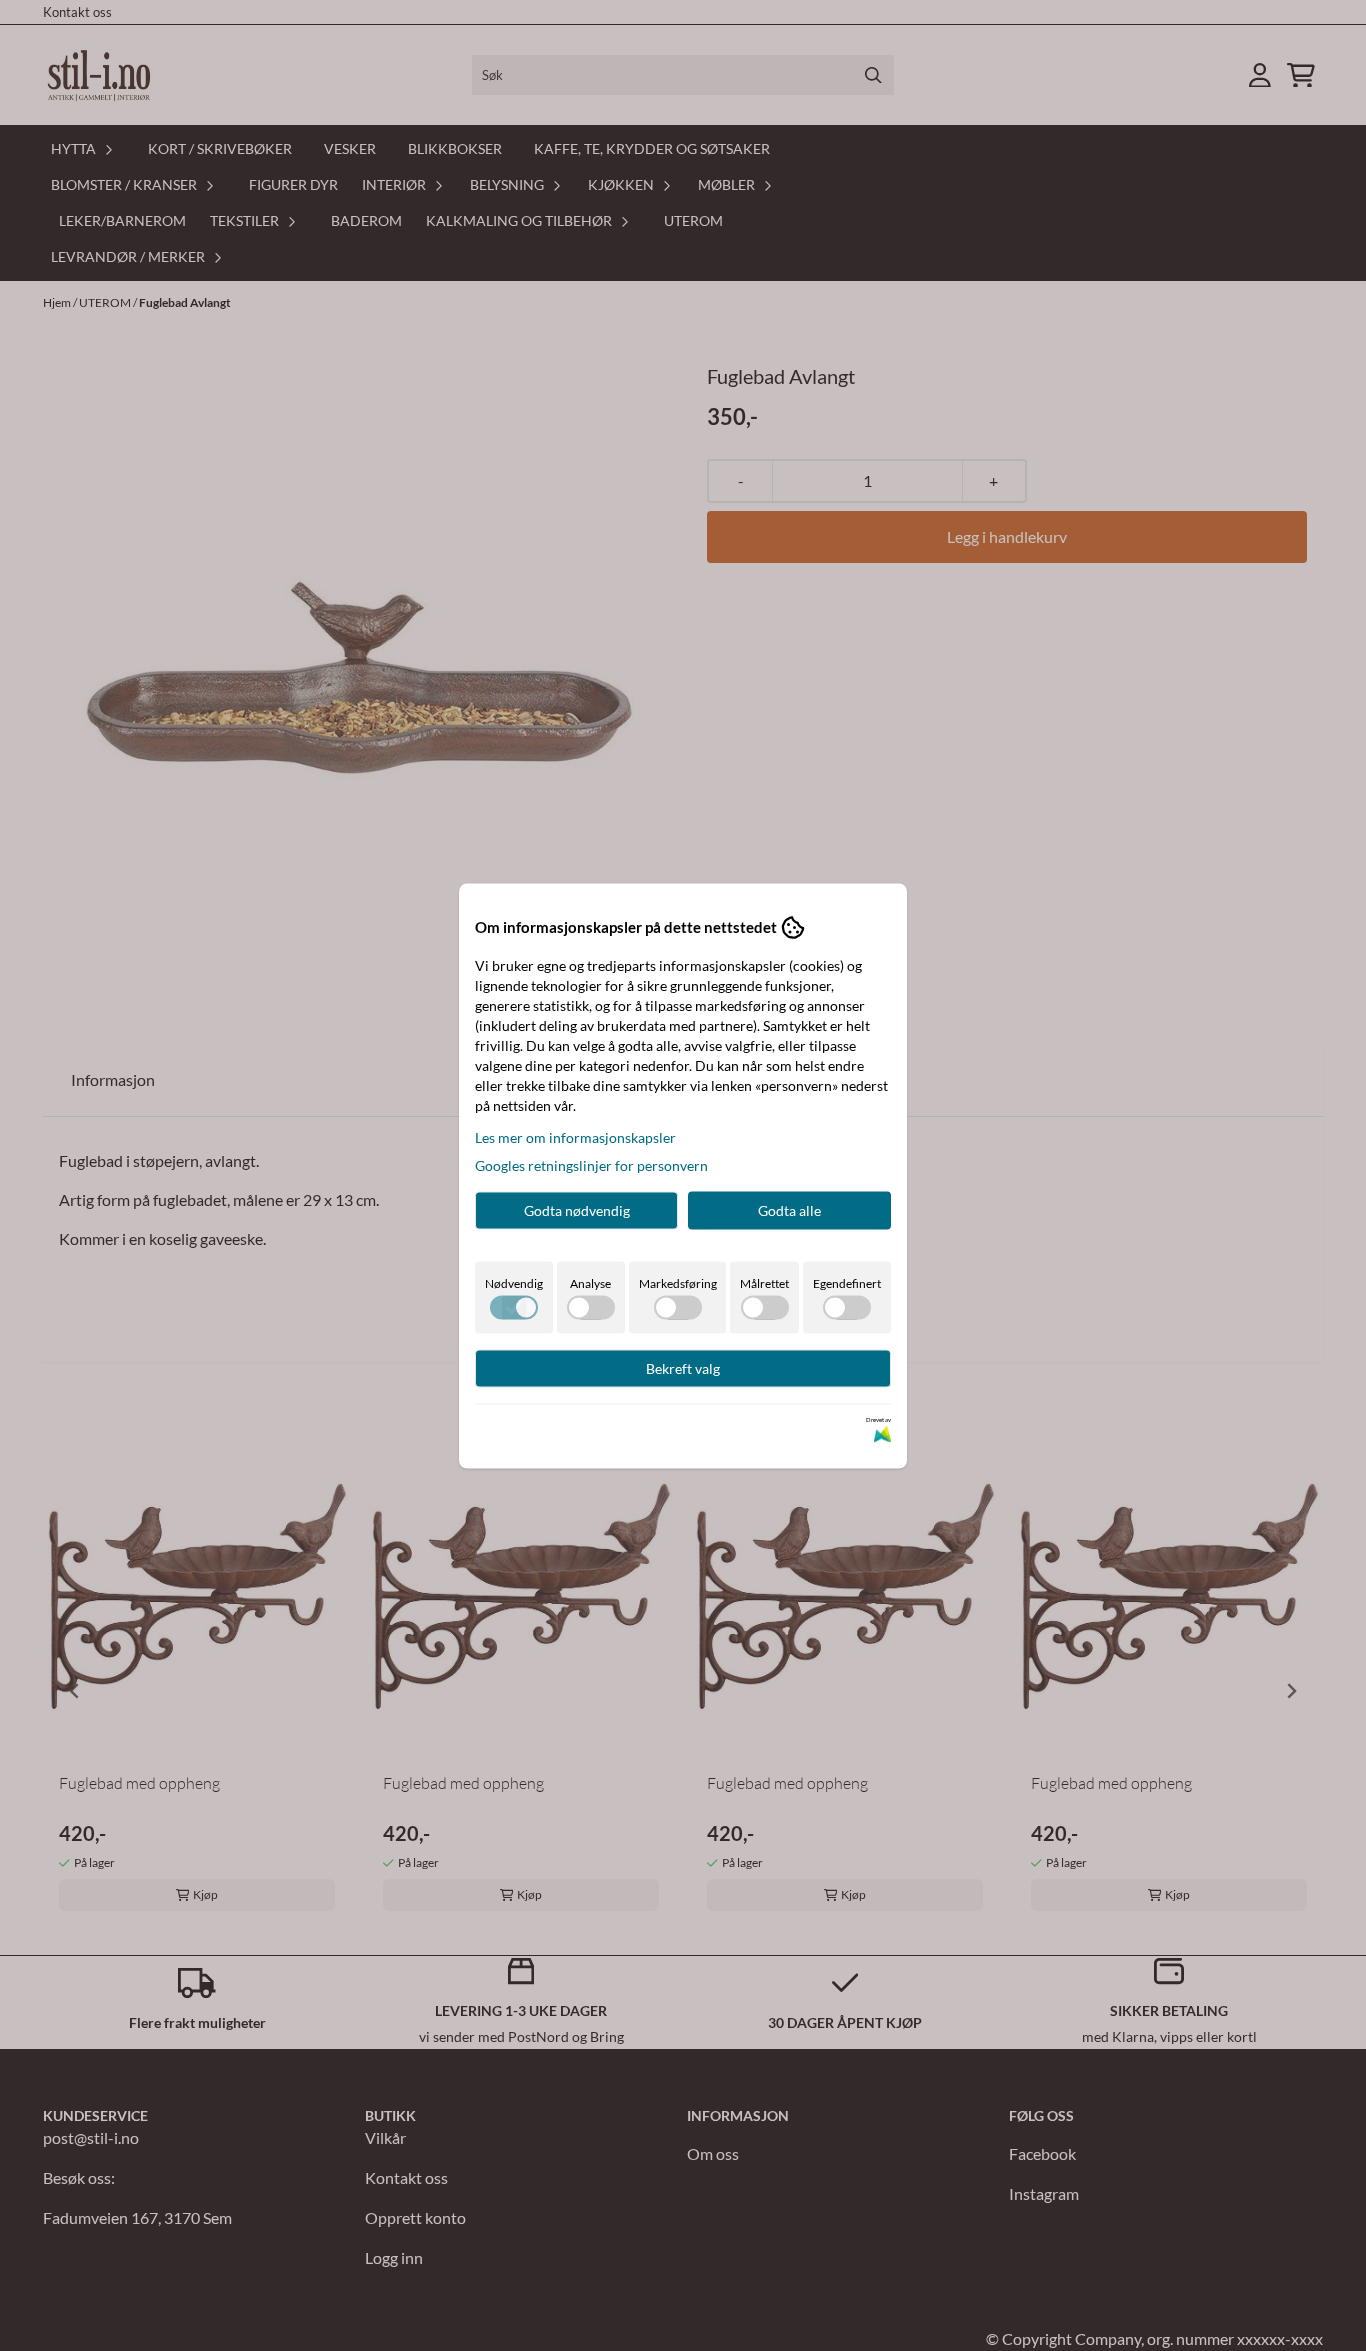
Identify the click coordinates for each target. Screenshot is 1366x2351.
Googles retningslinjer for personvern (591, 1164)
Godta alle (789, 1209)
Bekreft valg (683, 1367)
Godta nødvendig (577, 1209)
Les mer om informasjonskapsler (575, 1136)
